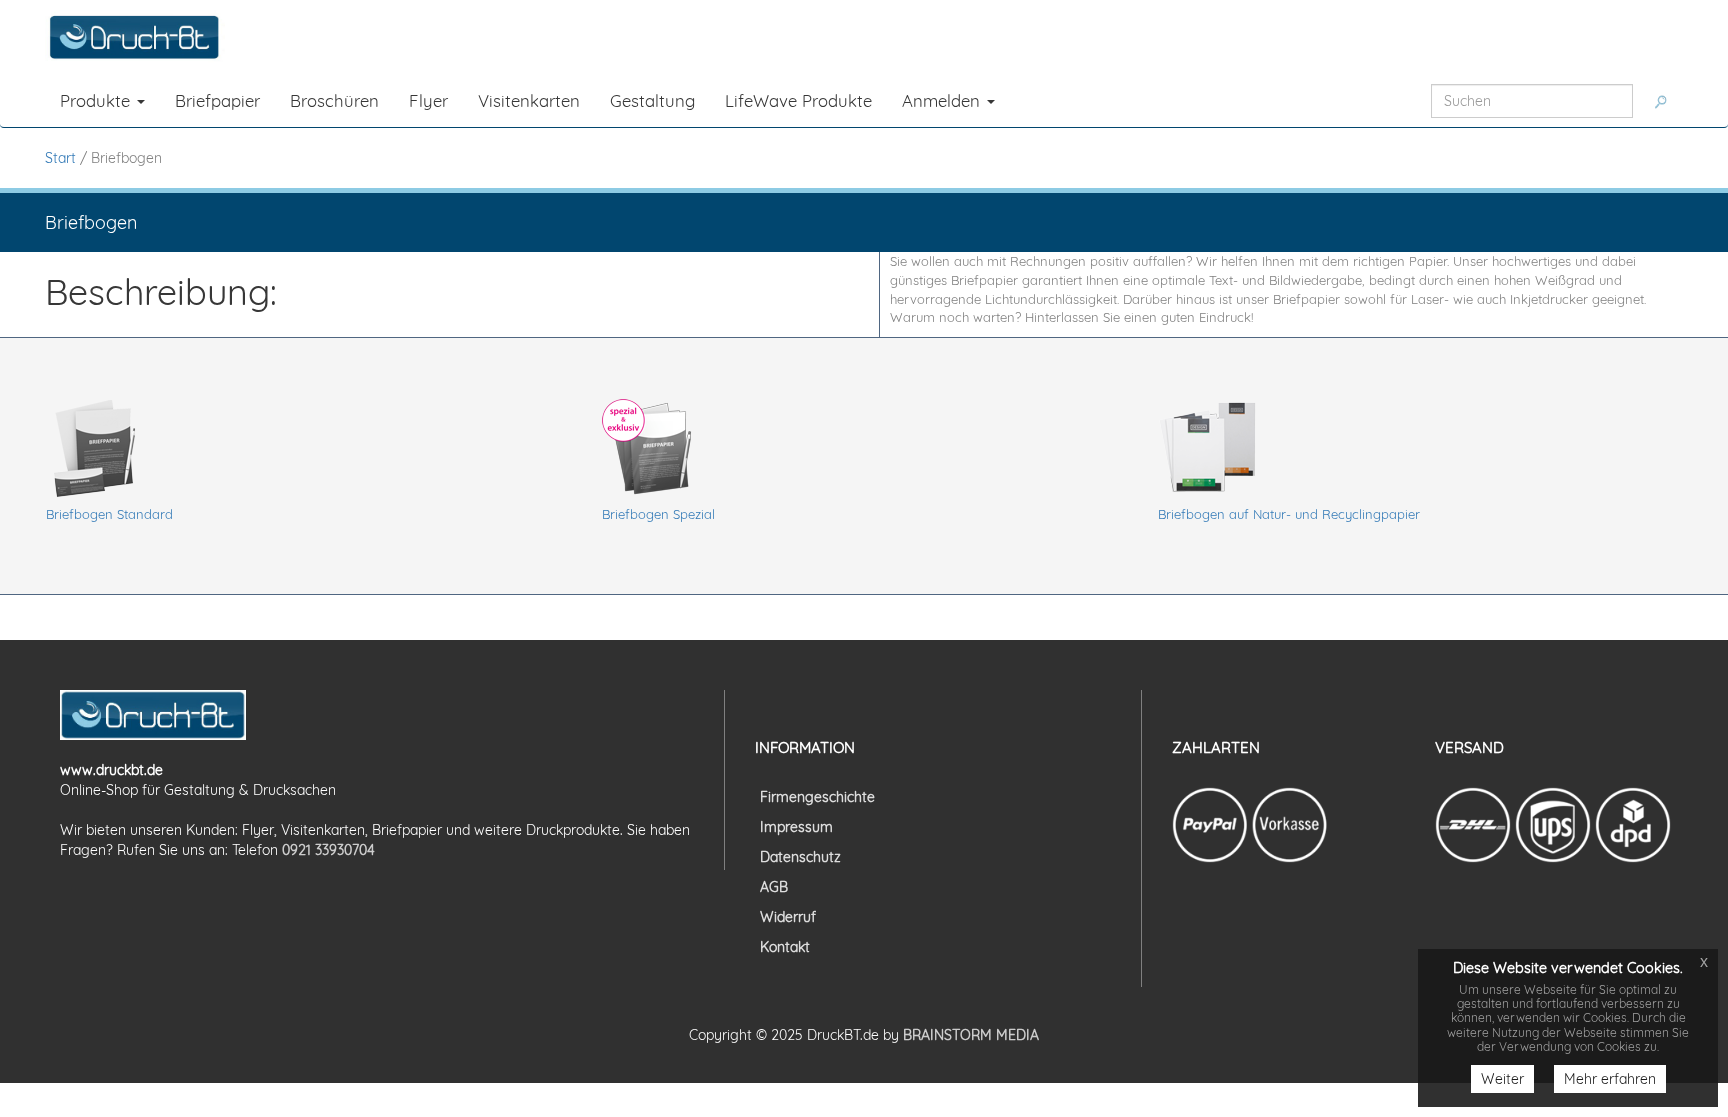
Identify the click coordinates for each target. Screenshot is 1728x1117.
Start (60, 158)
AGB (774, 887)
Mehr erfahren (1610, 1079)
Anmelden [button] (943, 100)
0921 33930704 (328, 850)
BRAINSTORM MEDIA (971, 1035)
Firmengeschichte (817, 797)
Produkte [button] (97, 100)
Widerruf (788, 917)
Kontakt (785, 947)
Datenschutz (800, 857)
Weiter (1502, 1079)
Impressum (796, 827)
